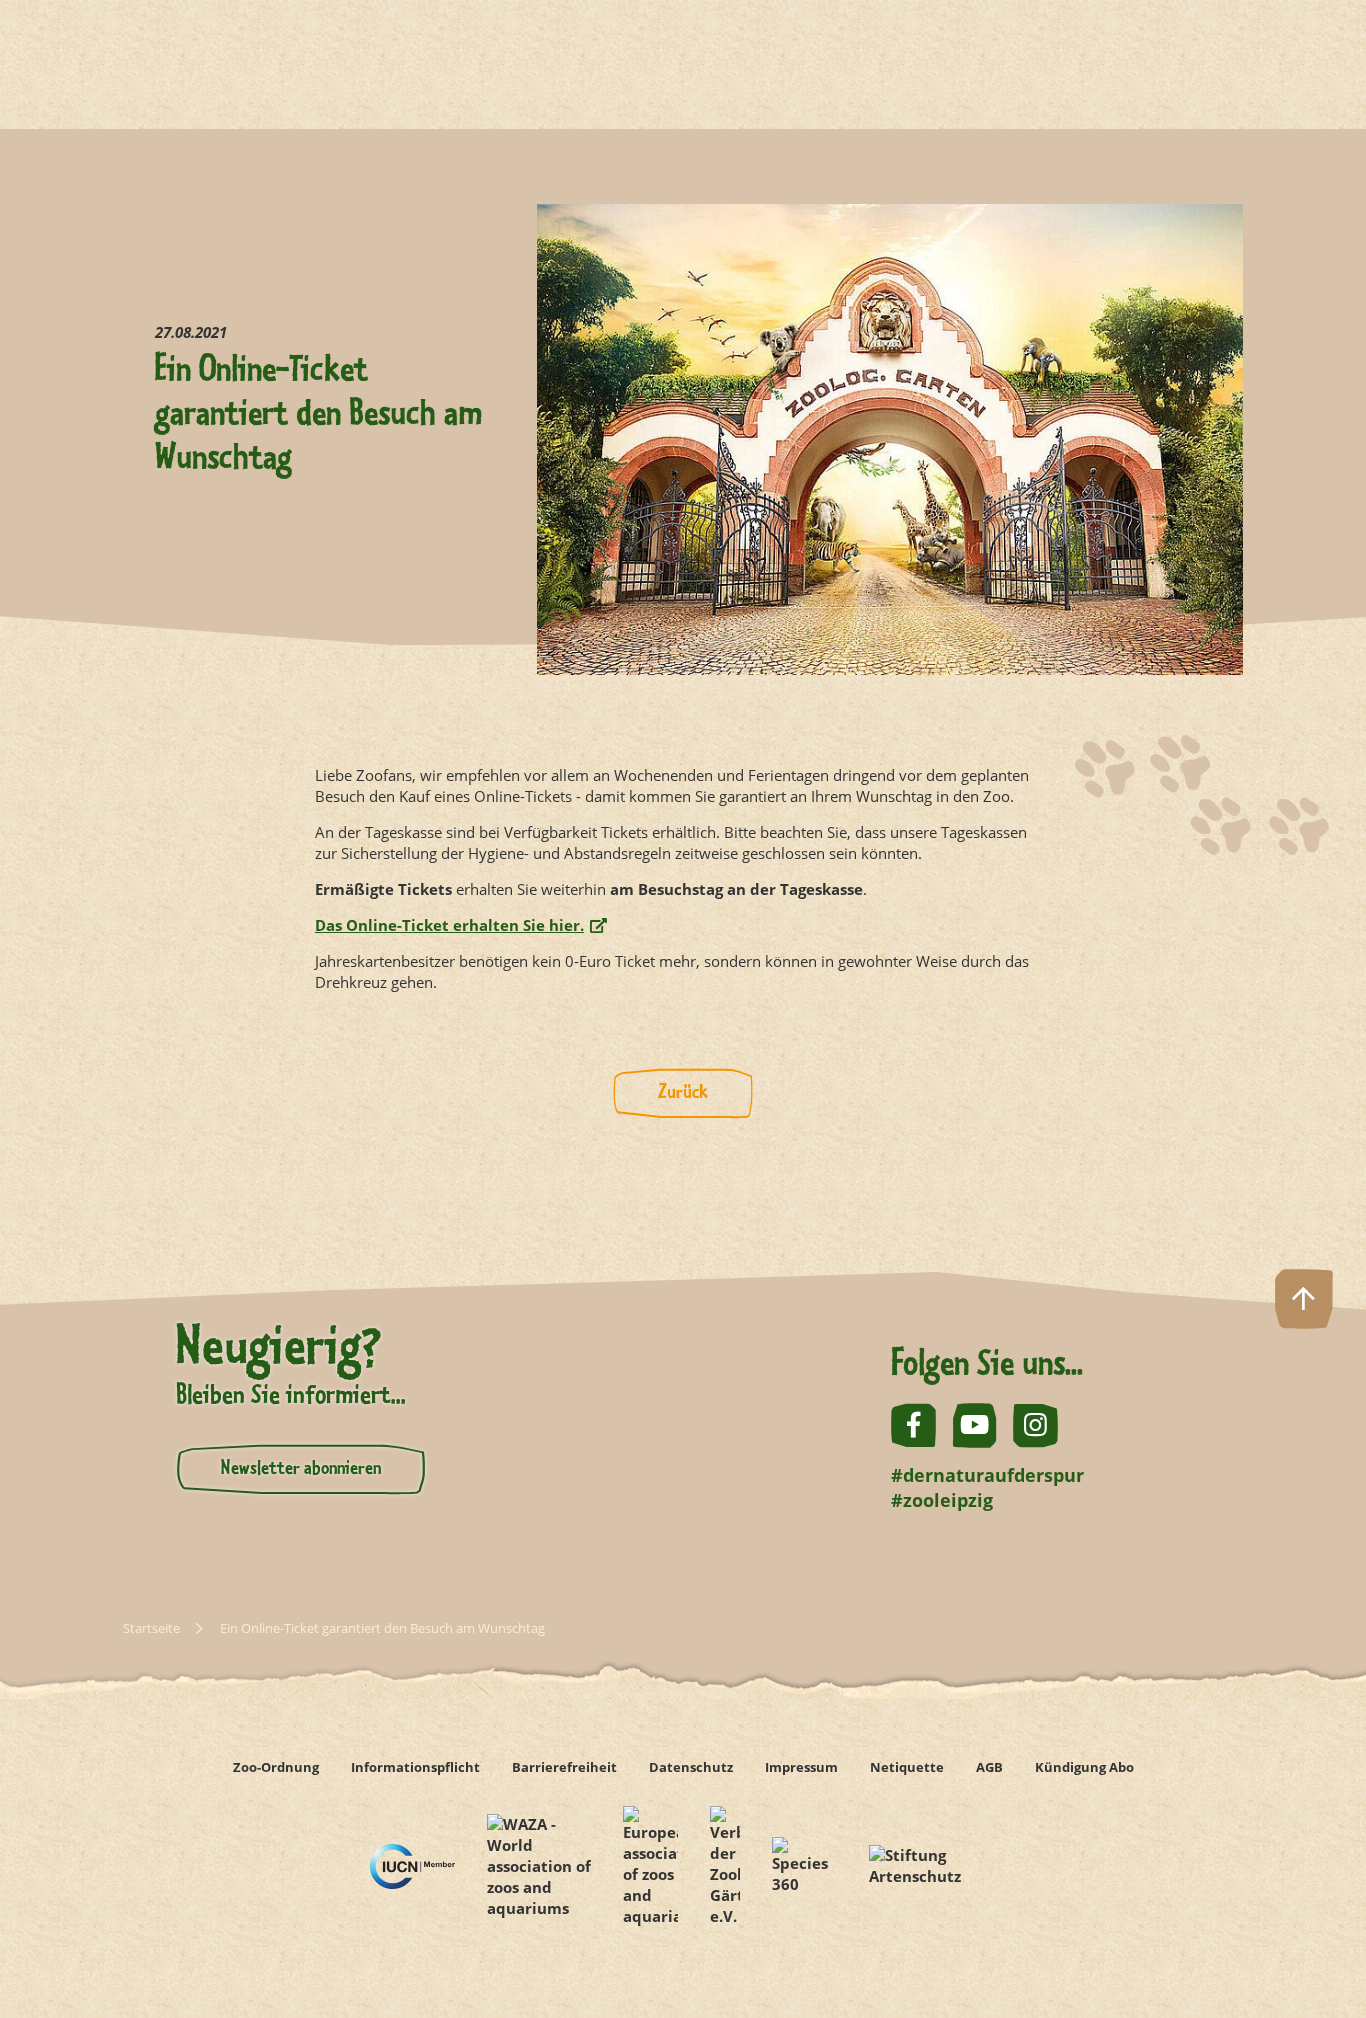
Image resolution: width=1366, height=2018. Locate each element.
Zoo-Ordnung (276, 1767)
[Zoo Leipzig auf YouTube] (974, 1425)
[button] (1304, 1956)
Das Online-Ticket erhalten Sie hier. (449, 925)
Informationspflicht (415, 1767)
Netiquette (907, 1767)
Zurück (683, 1093)
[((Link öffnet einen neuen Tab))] (412, 1866)
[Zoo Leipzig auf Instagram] (1035, 1425)
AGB (989, 1767)
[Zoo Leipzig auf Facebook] (913, 1425)
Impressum (801, 1767)
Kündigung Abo (1084, 1767)
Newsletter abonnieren (301, 1469)
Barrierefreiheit (564, 1767)
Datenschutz (691, 1767)
